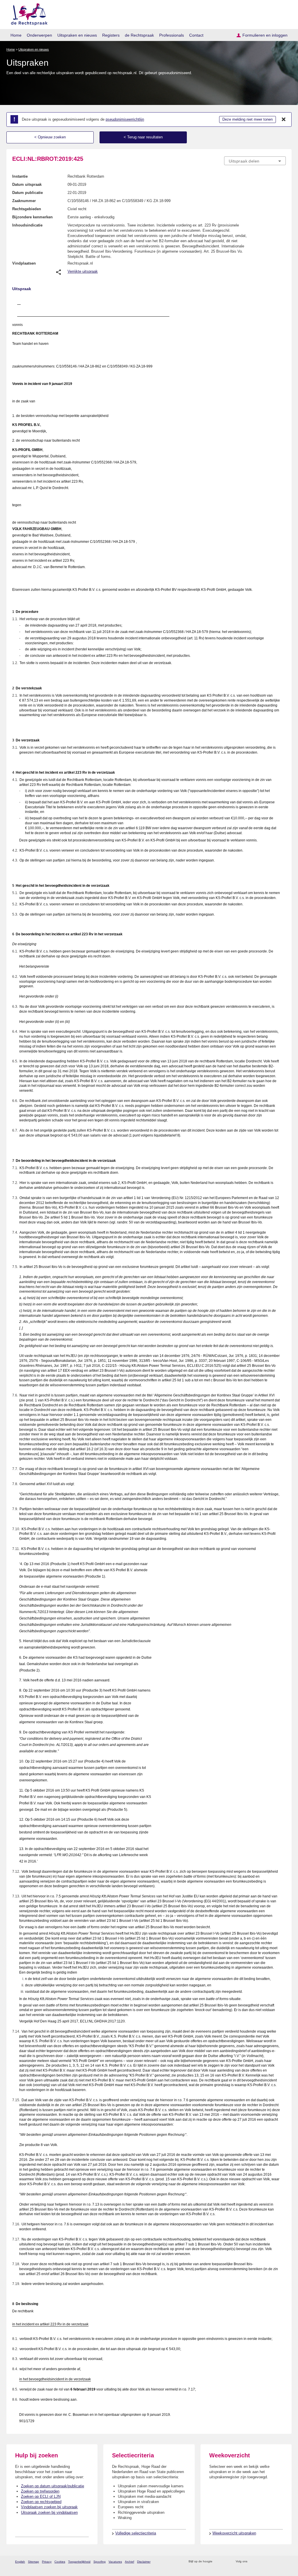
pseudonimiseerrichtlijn (125, 119)
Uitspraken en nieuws (77, 35)
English (20, 2562)
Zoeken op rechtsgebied (41, 2502)
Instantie (20, 176)
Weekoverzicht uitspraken (234, 2533)
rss (218, 2562)
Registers (111, 35)
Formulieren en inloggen (265, 35)
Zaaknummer (24, 201)
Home (16, 35)
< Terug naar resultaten (143, 137)
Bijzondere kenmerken (32, 217)
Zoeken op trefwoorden (40, 2491)
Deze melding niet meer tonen (248, 119)
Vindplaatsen (24, 263)
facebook (260, 2562)
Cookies (60, 2562)
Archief (130, 2562)
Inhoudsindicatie (27, 225)
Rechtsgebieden (27, 209)
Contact (196, 35)
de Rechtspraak (139, 35)
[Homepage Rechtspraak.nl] (27, 13)
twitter (252, 2562)
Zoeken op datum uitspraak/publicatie (53, 2486)
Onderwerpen (39, 35)
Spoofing (100, 2562)
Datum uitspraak (27, 184)
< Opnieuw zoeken (50, 137)
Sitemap (33, 2562)
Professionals (172, 35)
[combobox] (255, 161)
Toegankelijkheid (79, 2562)
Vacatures (115, 2562)
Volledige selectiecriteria (136, 2533)
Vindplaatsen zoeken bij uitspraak (49, 2507)
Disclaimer (144, 2562)
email (225, 2562)
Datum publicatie (28, 193)
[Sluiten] (284, 119)
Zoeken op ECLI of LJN (41, 2496)
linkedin (275, 2562)
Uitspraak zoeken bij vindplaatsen (49, 2512)
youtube (283, 2562)
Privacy (47, 2562)
